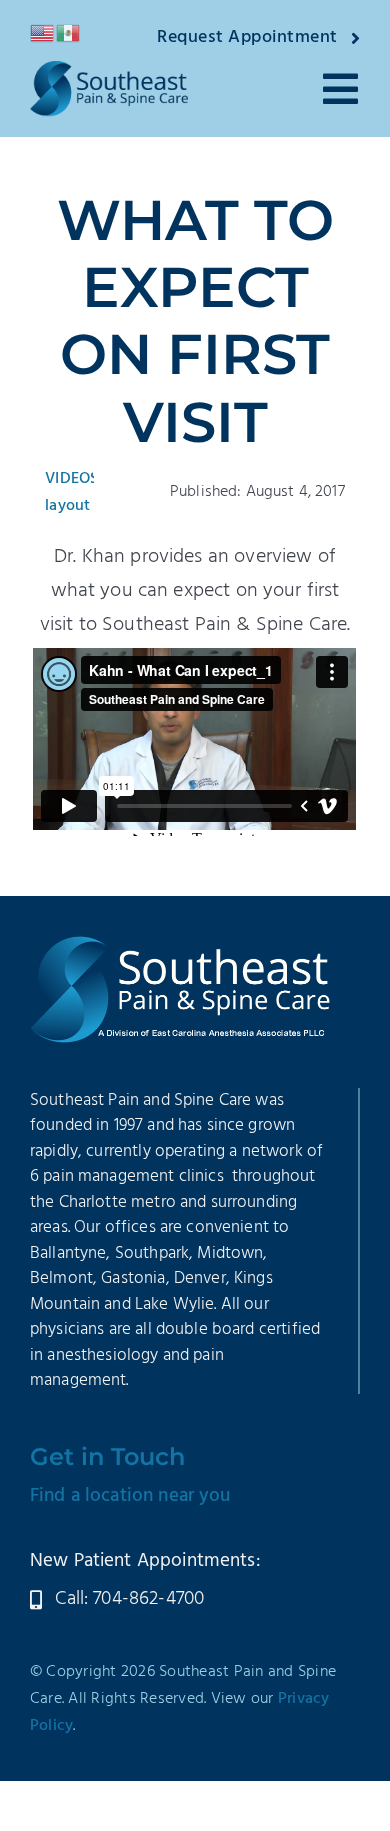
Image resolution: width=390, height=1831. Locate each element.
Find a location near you (130, 1496)
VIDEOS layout (71, 492)
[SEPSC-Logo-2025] (109, 71)
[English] (43, 33)
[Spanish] (69, 33)
